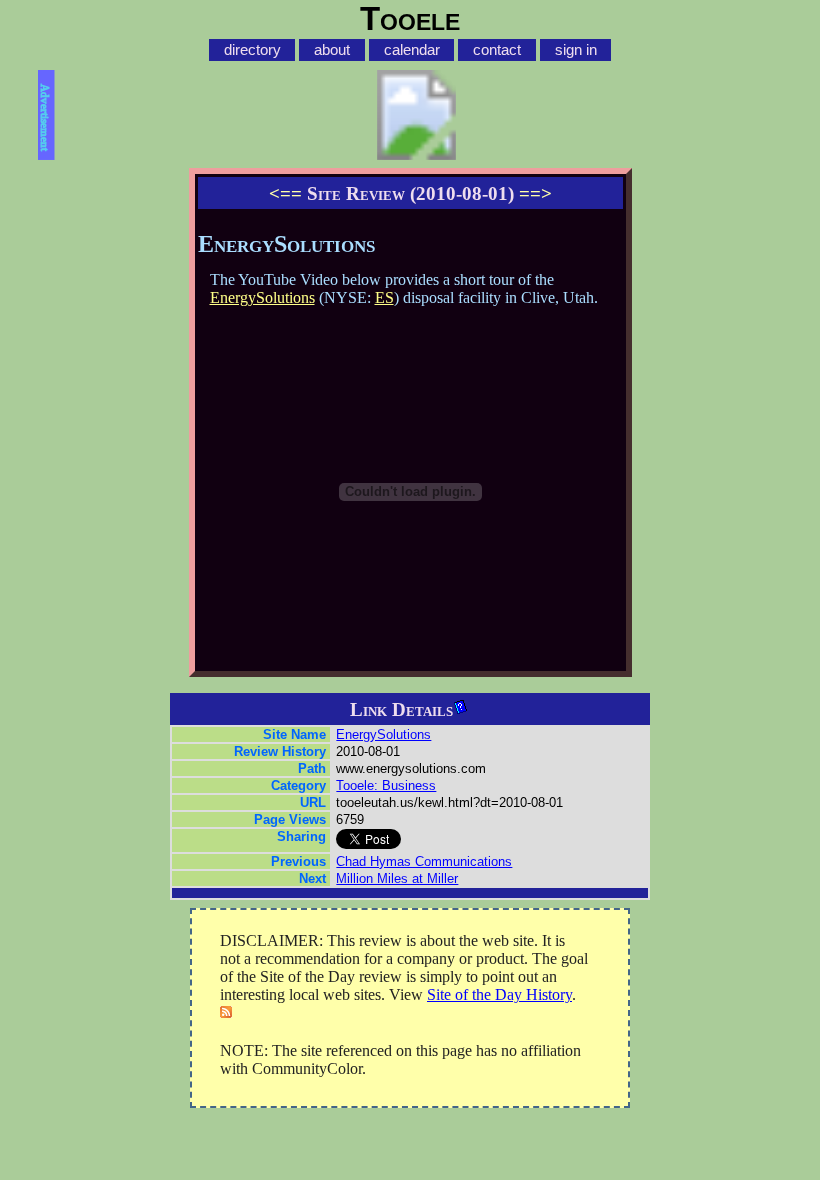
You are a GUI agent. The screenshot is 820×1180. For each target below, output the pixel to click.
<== (285, 193)
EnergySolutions (262, 297)
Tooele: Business (386, 785)
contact (497, 50)
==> (535, 193)
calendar (412, 50)
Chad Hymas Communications (424, 861)
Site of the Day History (499, 994)
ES (384, 297)
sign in (576, 50)
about (332, 50)
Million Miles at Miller (397, 878)
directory (252, 50)
